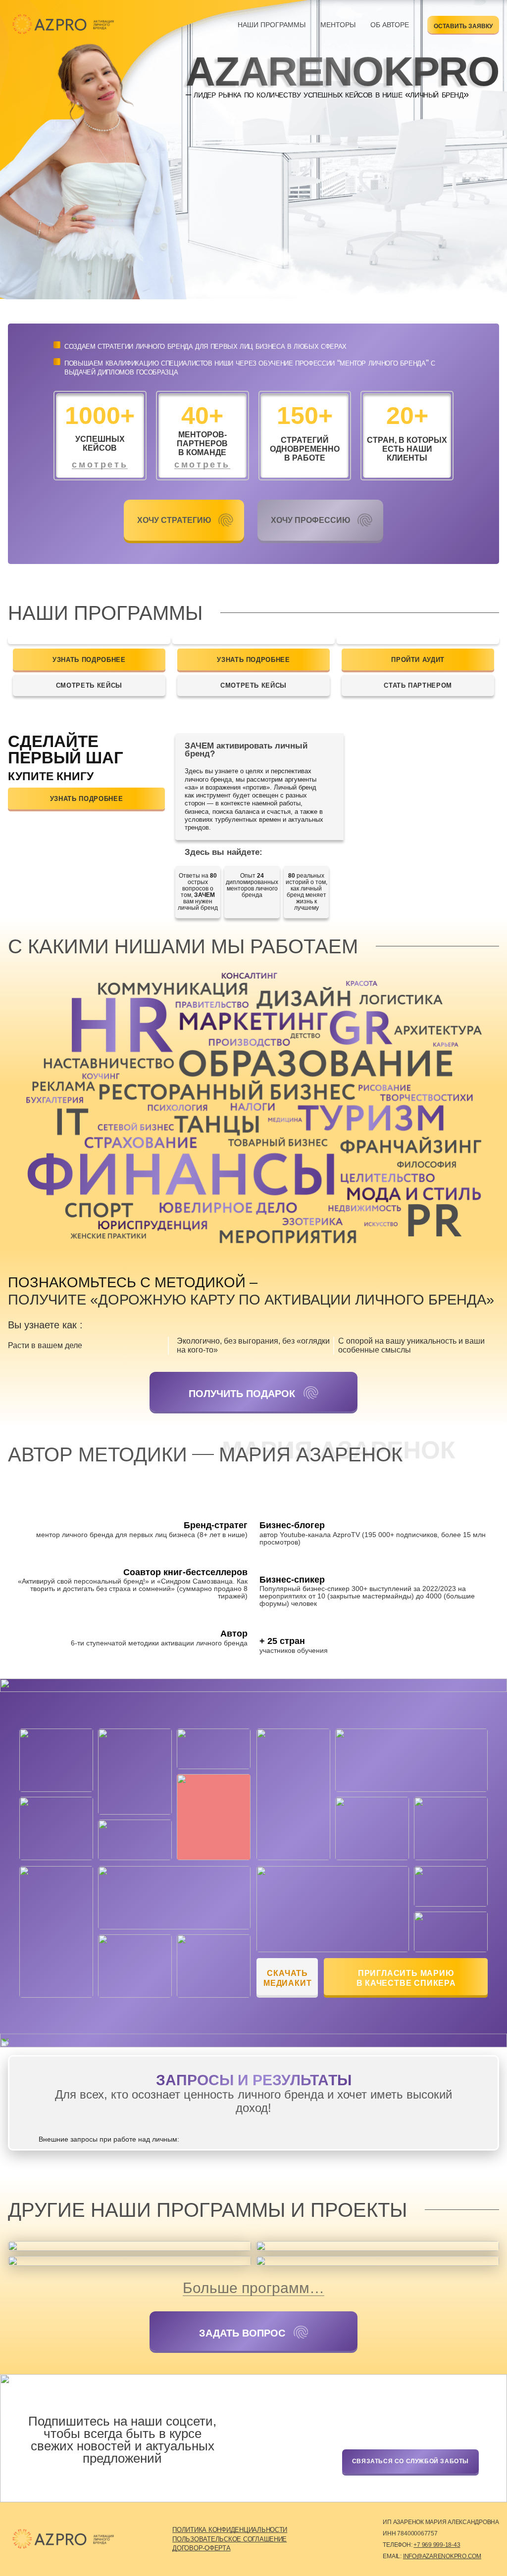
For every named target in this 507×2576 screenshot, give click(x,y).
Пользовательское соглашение (229, 2539)
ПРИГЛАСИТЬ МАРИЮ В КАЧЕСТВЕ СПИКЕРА (406, 1978)
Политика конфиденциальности (230, 2530)
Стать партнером (418, 685)
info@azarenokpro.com (442, 2556)
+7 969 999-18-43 (437, 2545)
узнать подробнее (89, 660)
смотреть (100, 465)
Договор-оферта (201, 2548)
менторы (338, 25)
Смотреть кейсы (89, 685)
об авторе (390, 25)
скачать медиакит (287, 1978)
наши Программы (272, 25)
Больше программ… (253, 2288)
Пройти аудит (418, 660)
